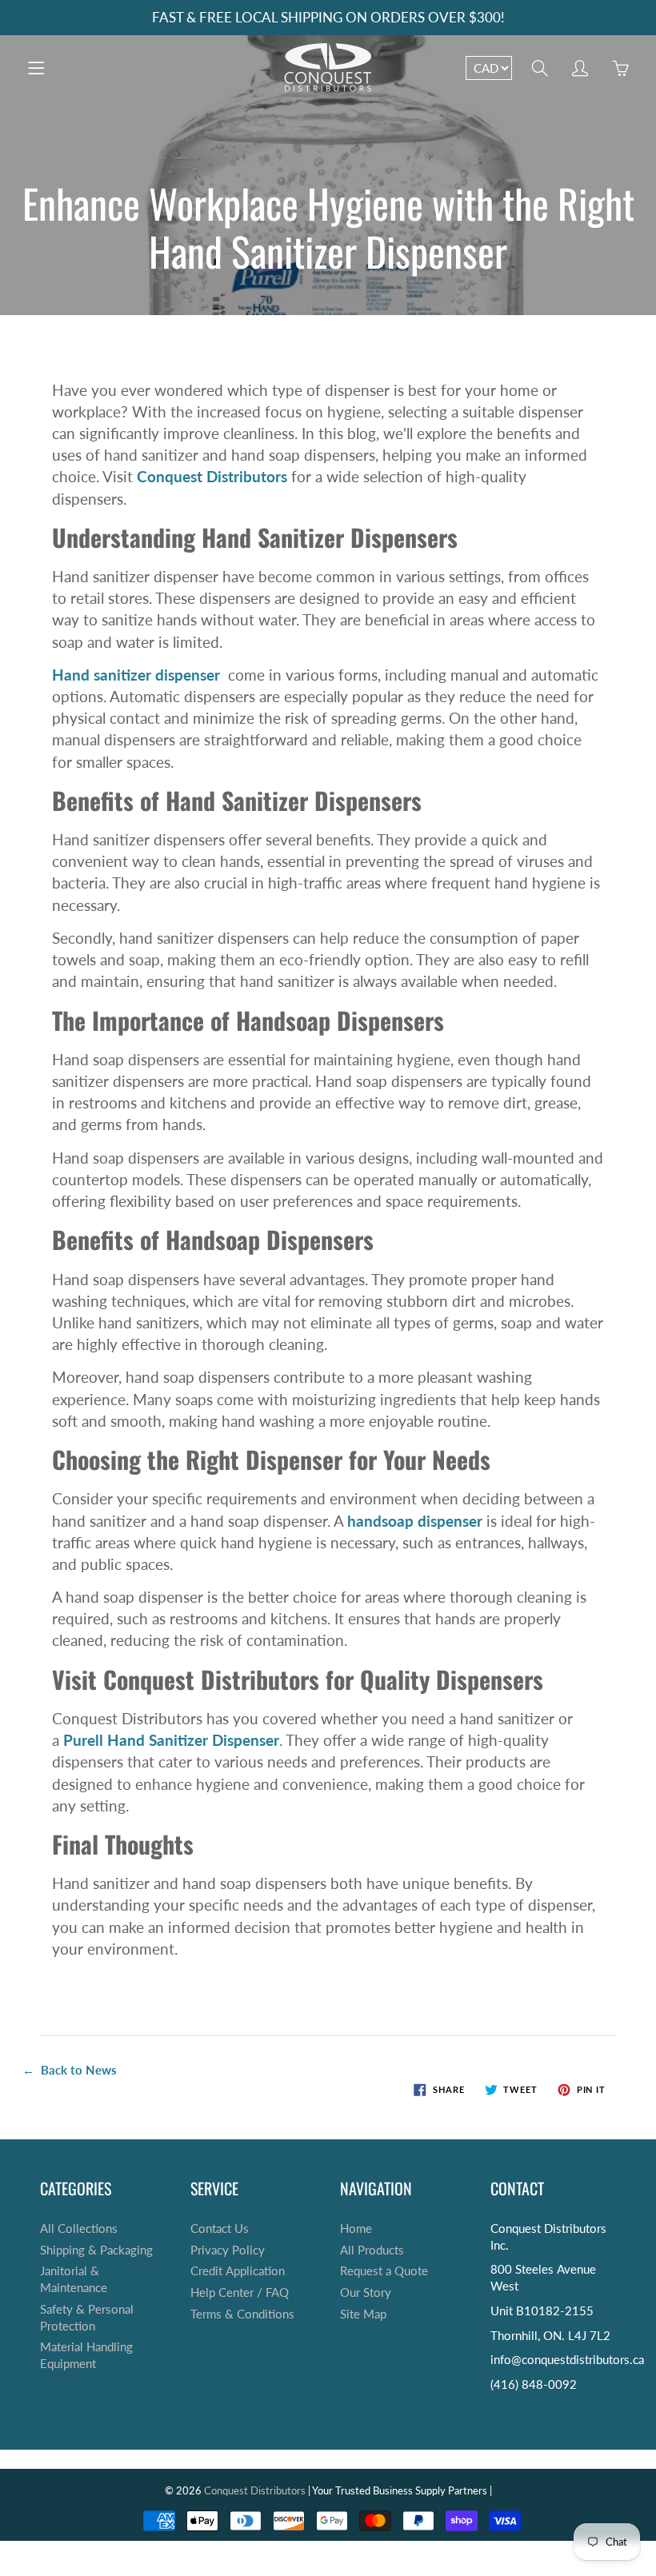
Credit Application (238, 2271)
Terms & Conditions (242, 2314)
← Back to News (70, 2070)
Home (356, 2229)
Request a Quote (384, 2271)
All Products (372, 2250)
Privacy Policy (228, 2250)
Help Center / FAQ (240, 2292)
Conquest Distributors (255, 2490)
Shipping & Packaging (96, 2250)
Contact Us (220, 2229)
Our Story (366, 2292)
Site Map (363, 2314)
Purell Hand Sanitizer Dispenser (171, 1740)
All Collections (79, 2229)
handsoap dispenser (415, 1521)
